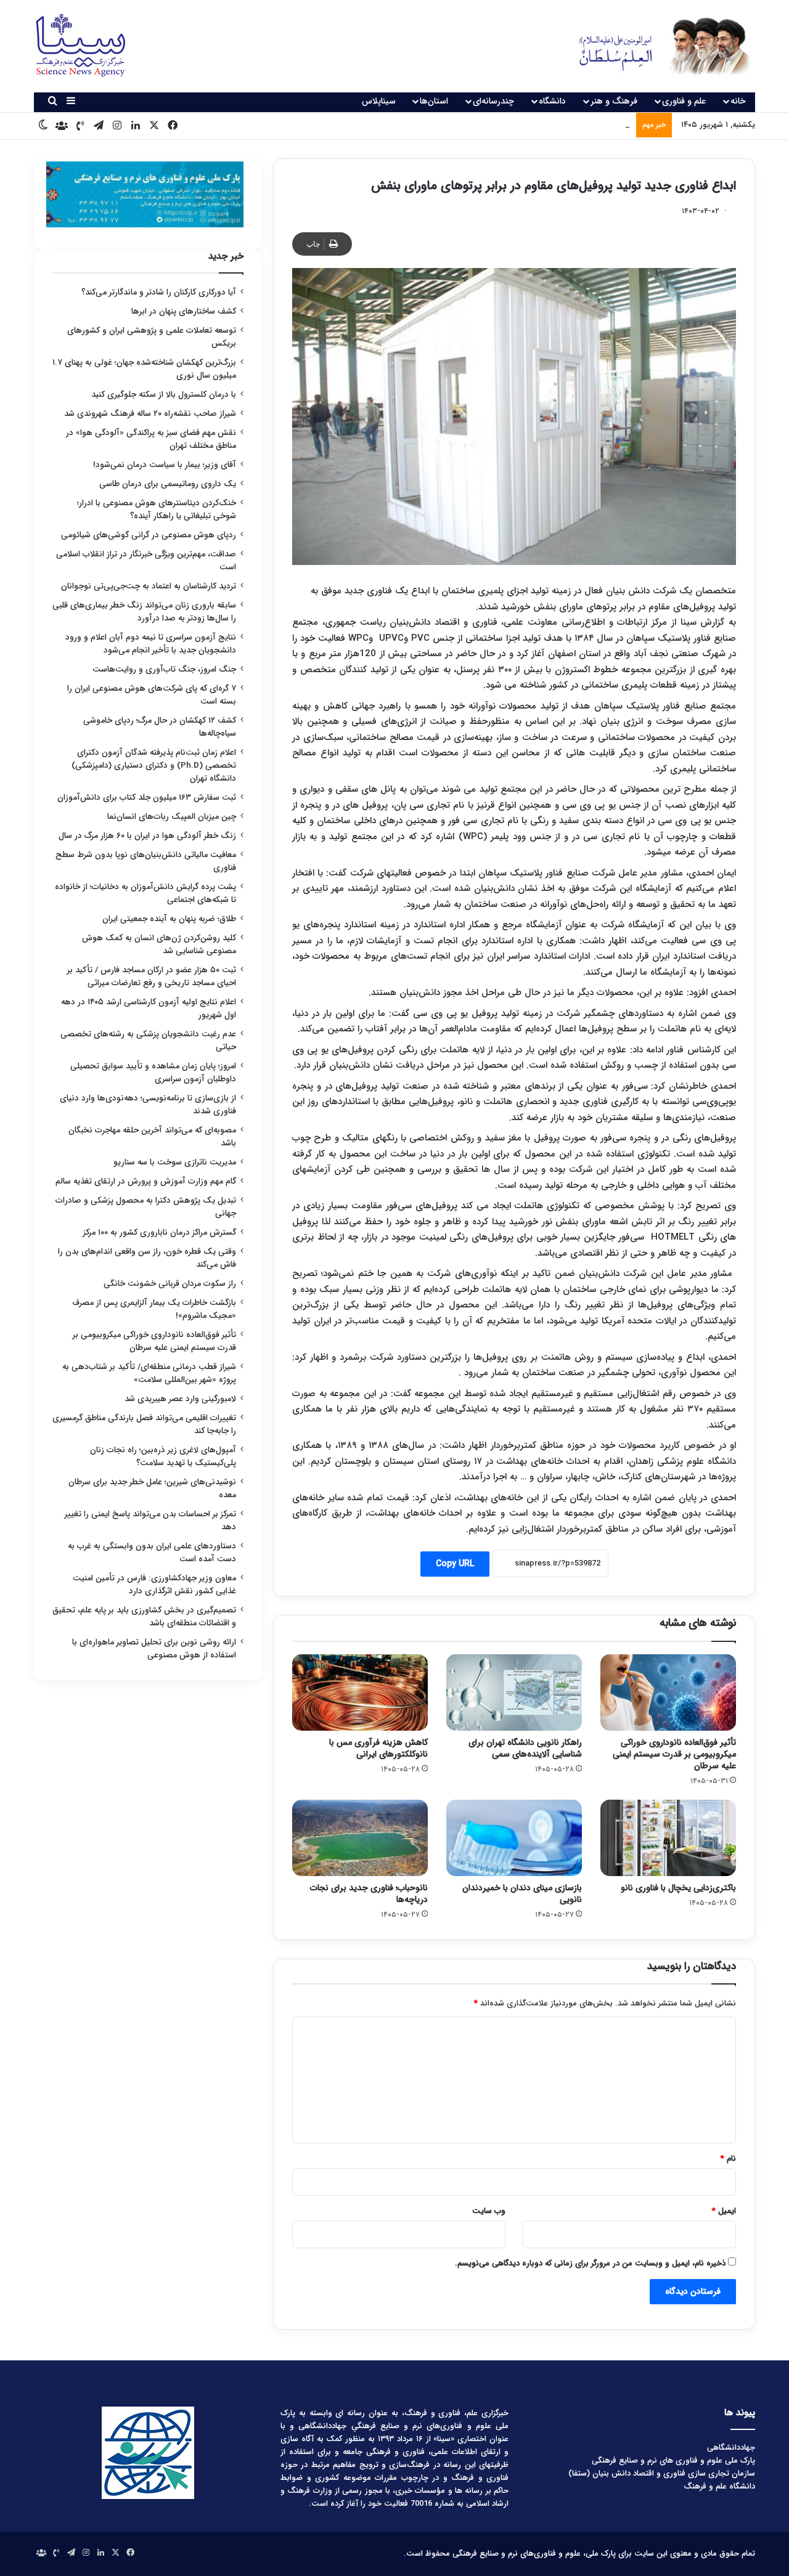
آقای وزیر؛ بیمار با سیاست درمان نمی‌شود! (165, 465)
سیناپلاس (379, 101)
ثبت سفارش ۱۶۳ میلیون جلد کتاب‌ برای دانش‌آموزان (147, 798)
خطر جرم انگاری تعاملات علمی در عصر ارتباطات (553, 125)
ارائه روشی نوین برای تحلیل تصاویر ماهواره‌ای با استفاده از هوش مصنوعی (154, 1649)
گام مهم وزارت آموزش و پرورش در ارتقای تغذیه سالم (146, 1181)
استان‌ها (434, 101)
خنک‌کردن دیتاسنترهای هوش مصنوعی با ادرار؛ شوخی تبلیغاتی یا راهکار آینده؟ (157, 510)
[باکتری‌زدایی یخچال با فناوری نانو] (668, 1838)
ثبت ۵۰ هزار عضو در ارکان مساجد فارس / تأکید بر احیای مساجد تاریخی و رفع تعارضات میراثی (152, 977)
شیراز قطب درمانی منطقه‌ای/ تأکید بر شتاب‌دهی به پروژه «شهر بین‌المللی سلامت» (149, 1373)
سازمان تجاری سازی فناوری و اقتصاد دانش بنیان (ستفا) (662, 2473)
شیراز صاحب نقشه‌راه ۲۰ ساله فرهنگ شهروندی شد (150, 414)
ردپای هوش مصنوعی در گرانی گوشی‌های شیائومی (149, 535)
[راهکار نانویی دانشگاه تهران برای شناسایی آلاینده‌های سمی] (514, 1692)
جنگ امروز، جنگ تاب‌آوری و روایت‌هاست (164, 669)
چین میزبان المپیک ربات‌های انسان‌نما (172, 817)
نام (728, 2159)
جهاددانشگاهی (731, 2448)
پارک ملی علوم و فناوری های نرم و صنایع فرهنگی (673, 2460)
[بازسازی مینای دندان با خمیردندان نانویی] (514, 1838)
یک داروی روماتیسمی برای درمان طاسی (168, 484)
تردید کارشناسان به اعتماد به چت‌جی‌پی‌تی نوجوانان (149, 586)
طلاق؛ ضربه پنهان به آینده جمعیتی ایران (169, 919)
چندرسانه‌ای (493, 101)
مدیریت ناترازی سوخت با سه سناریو (175, 1162)
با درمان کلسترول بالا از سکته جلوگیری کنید (164, 395)
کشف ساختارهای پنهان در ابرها (184, 311)
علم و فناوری (684, 101)
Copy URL (455, 1564)
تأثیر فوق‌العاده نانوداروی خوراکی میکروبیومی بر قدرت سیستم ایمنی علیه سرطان (674, 1754)
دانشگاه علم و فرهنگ (719, 2486)
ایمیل (724, 2211)
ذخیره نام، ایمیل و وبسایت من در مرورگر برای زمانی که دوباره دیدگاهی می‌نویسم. (590, 2263)
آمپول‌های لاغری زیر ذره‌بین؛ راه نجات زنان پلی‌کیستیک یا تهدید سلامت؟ (163, 1457)
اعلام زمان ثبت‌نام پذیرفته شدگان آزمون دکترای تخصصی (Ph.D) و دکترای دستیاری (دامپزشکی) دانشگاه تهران (154, 766)
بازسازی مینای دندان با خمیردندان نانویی (522, 1894)
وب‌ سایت (489, 2211)
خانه (738, 101)
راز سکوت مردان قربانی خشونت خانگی (170, 1284)
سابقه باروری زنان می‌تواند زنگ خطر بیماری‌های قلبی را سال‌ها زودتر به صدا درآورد (144, 612)
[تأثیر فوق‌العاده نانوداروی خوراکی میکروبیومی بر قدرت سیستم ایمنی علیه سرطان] (668, 1692)
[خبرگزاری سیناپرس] (655, 46)
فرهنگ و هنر (614, 101)
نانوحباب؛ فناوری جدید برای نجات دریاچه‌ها (369, 1894)
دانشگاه (552, 101)
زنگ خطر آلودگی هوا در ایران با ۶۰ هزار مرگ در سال (147, 836)
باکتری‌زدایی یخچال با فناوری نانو (678, 1888)
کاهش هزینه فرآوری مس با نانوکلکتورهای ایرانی (378, 1748)
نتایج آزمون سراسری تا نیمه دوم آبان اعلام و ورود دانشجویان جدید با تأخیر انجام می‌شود (151, 644)
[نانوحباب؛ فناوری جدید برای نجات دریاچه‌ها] (360, 1838)
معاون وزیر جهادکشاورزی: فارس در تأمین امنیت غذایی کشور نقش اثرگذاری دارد (154, 1585)
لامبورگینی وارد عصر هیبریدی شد (180, 1399)
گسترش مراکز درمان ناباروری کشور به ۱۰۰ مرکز (160, 1233)
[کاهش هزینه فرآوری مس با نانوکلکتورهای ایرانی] (360, 1692)
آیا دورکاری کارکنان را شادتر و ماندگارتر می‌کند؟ (159, 292)
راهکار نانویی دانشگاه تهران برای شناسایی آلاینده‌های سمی (525, 1748)
